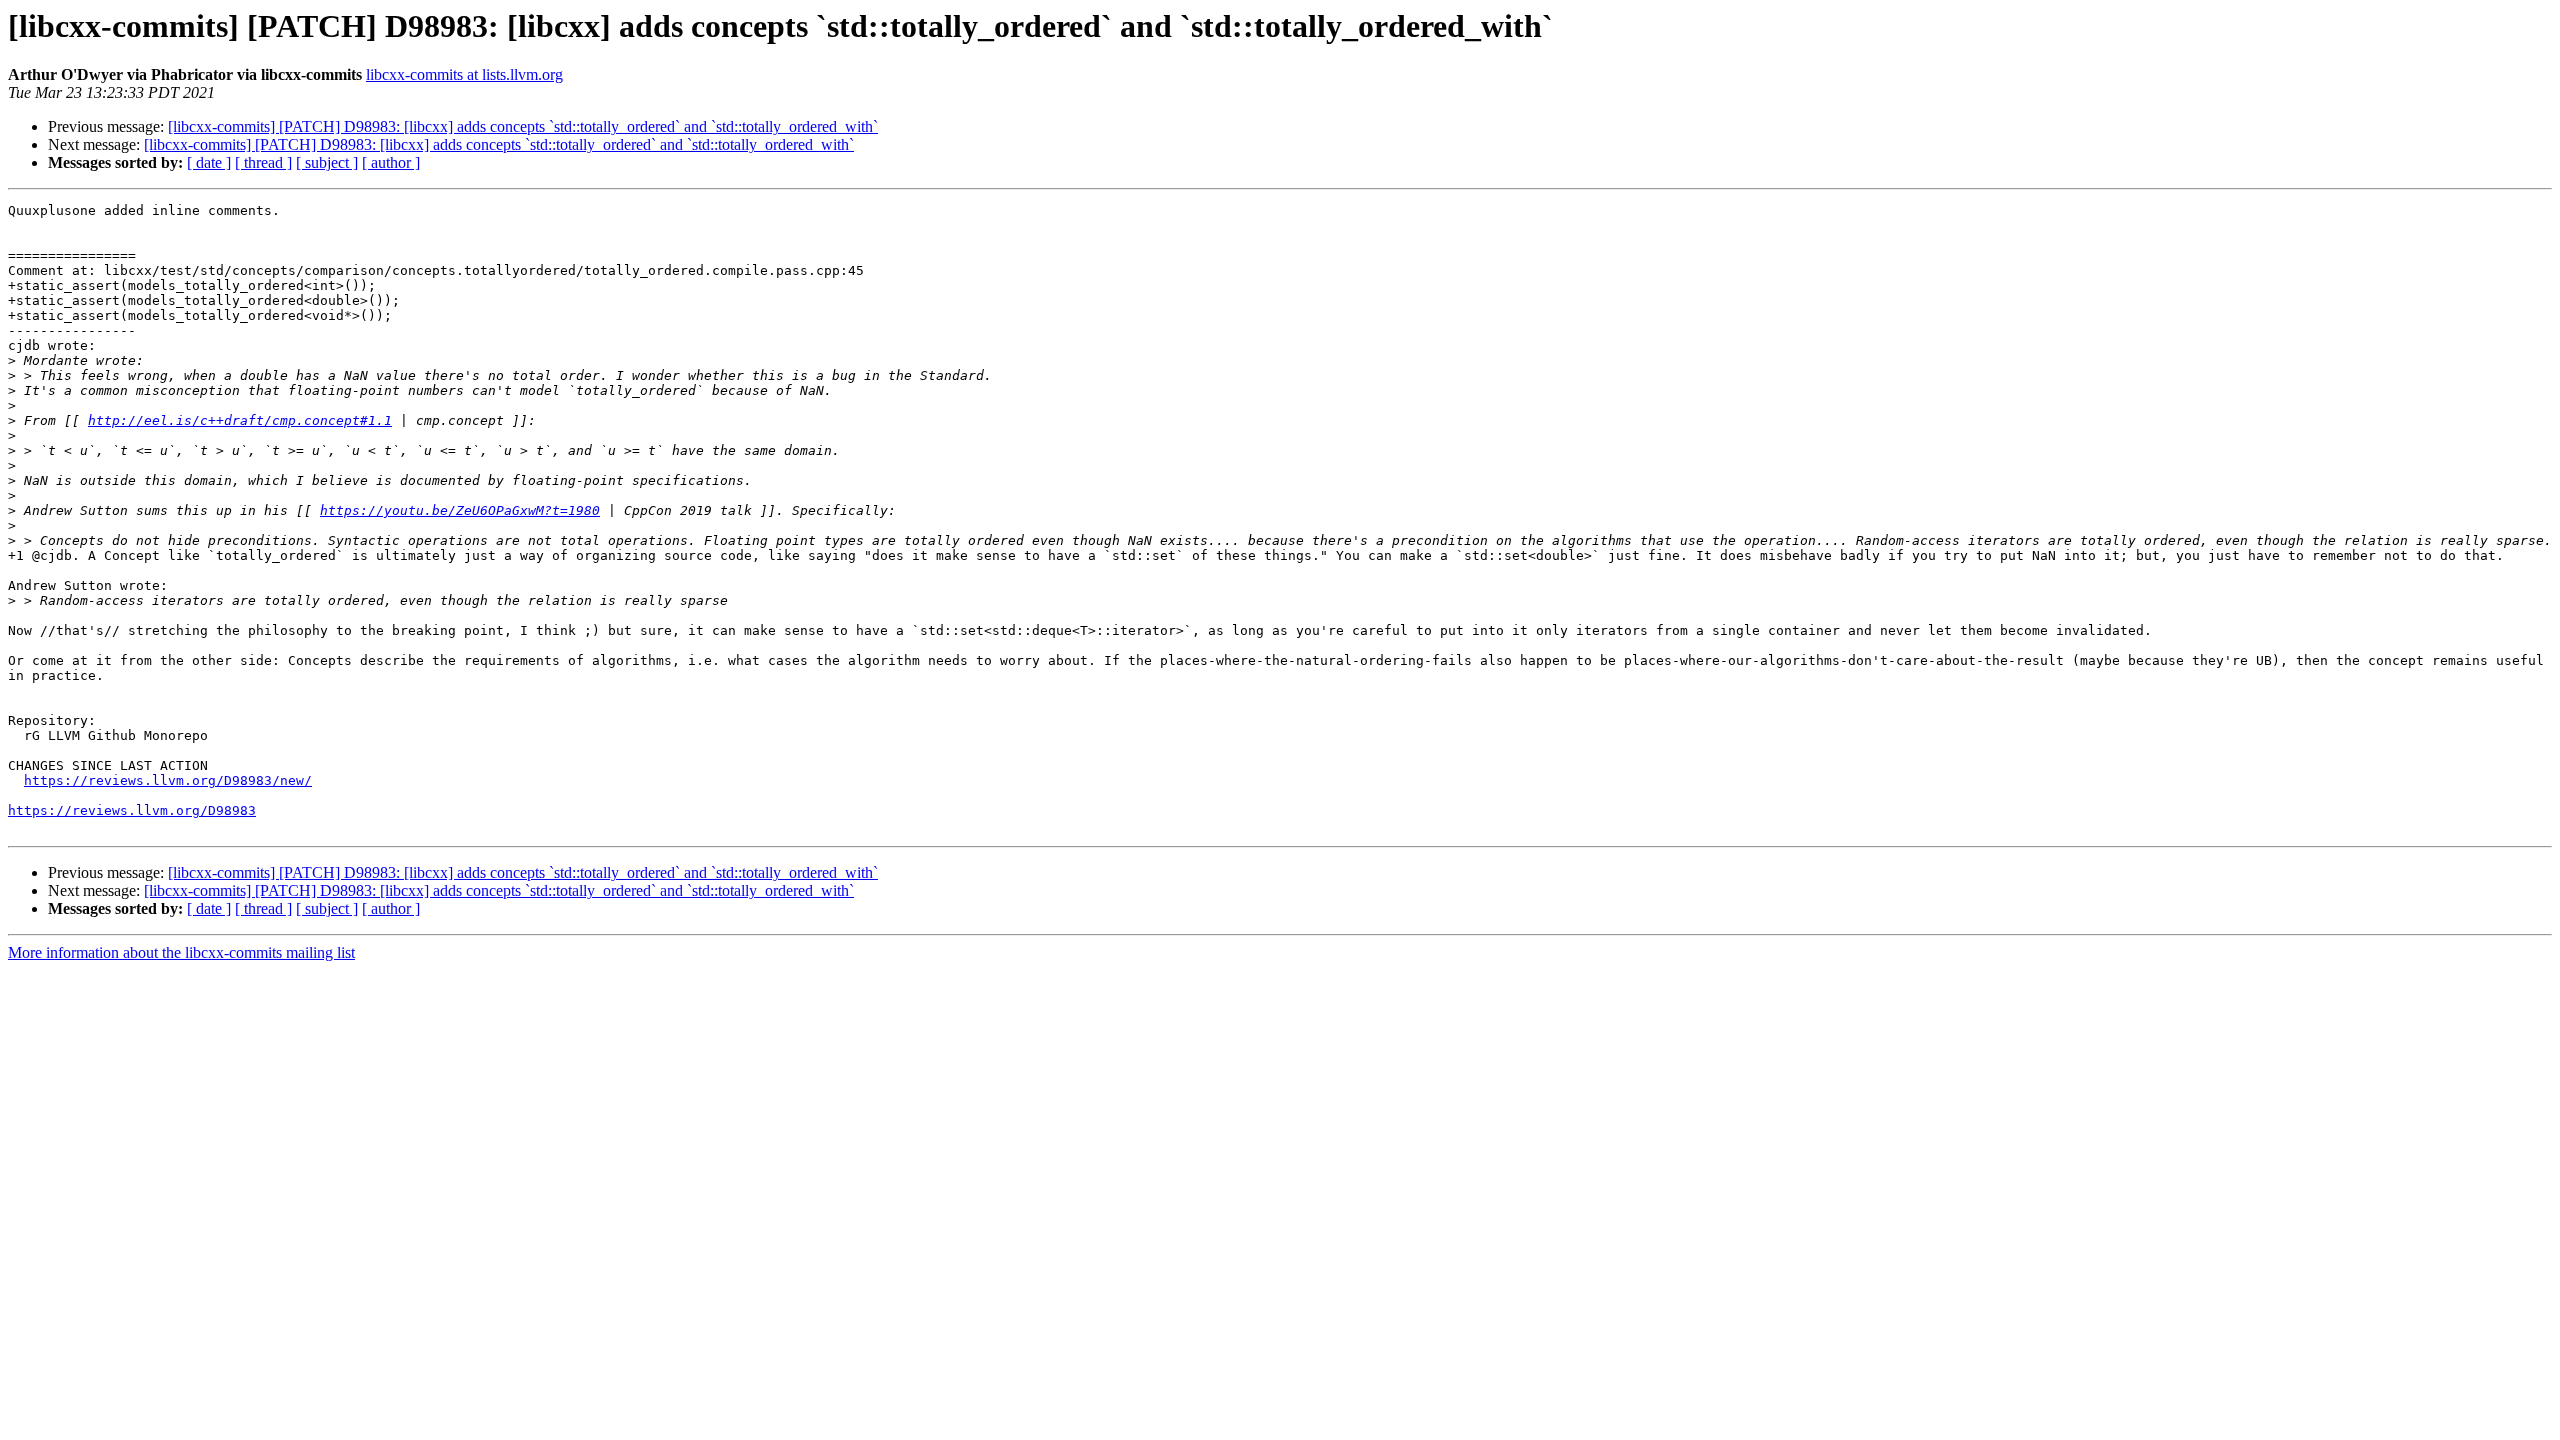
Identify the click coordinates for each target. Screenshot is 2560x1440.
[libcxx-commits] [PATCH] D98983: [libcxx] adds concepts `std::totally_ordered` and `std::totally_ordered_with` (523, 126)
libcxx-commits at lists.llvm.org (464, 74)
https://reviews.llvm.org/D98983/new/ (168, 780)
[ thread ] (263, 162)
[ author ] (391, 162)
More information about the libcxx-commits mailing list (181, 952)
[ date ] (209, 162)
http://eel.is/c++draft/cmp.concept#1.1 (240, 420)
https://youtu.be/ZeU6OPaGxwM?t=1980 (460, 510)
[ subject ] (327, 162)
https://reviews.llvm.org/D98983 (132, 810)
